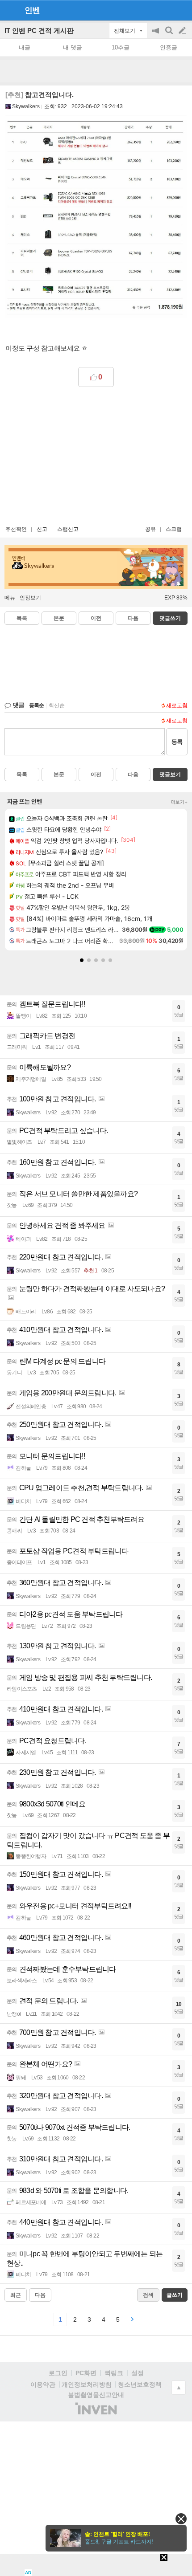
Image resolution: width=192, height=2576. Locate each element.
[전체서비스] (182, 10)
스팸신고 (68, 529)
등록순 (36, 705)
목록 (22, 618)
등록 (177, 742)
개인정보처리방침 (87, 2384)
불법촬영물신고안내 (96, 2395)
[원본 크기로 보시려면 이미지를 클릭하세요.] (96, 220)
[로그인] (165, 10)
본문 (59, 618)
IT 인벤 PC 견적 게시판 (39, 31)
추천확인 (16, 529)
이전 (96, 618)
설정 (138, 2373)
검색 (170, 35)
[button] (82, 960)
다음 (133, 618)
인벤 (32, 10)
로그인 (58, 2373)
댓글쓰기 (170, 618)
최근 (16, 2295)
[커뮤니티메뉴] (9, 10)
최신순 (57, 705)
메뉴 (10, 598)
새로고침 (177, 705)
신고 (42, 529)
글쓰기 (183, 31)
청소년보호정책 (140, 2384)
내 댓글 (73, 47)
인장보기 (30, 598)
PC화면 (86, 2373)
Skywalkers (26, 106)
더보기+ (179, 802)
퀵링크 (114, 2373)
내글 (25, 47)
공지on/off (156, 35)
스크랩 (174, 529)
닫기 (181, 2519)
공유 (150, 529)
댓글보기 (170, 774)
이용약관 (43, 2384)
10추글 (121, 47)
